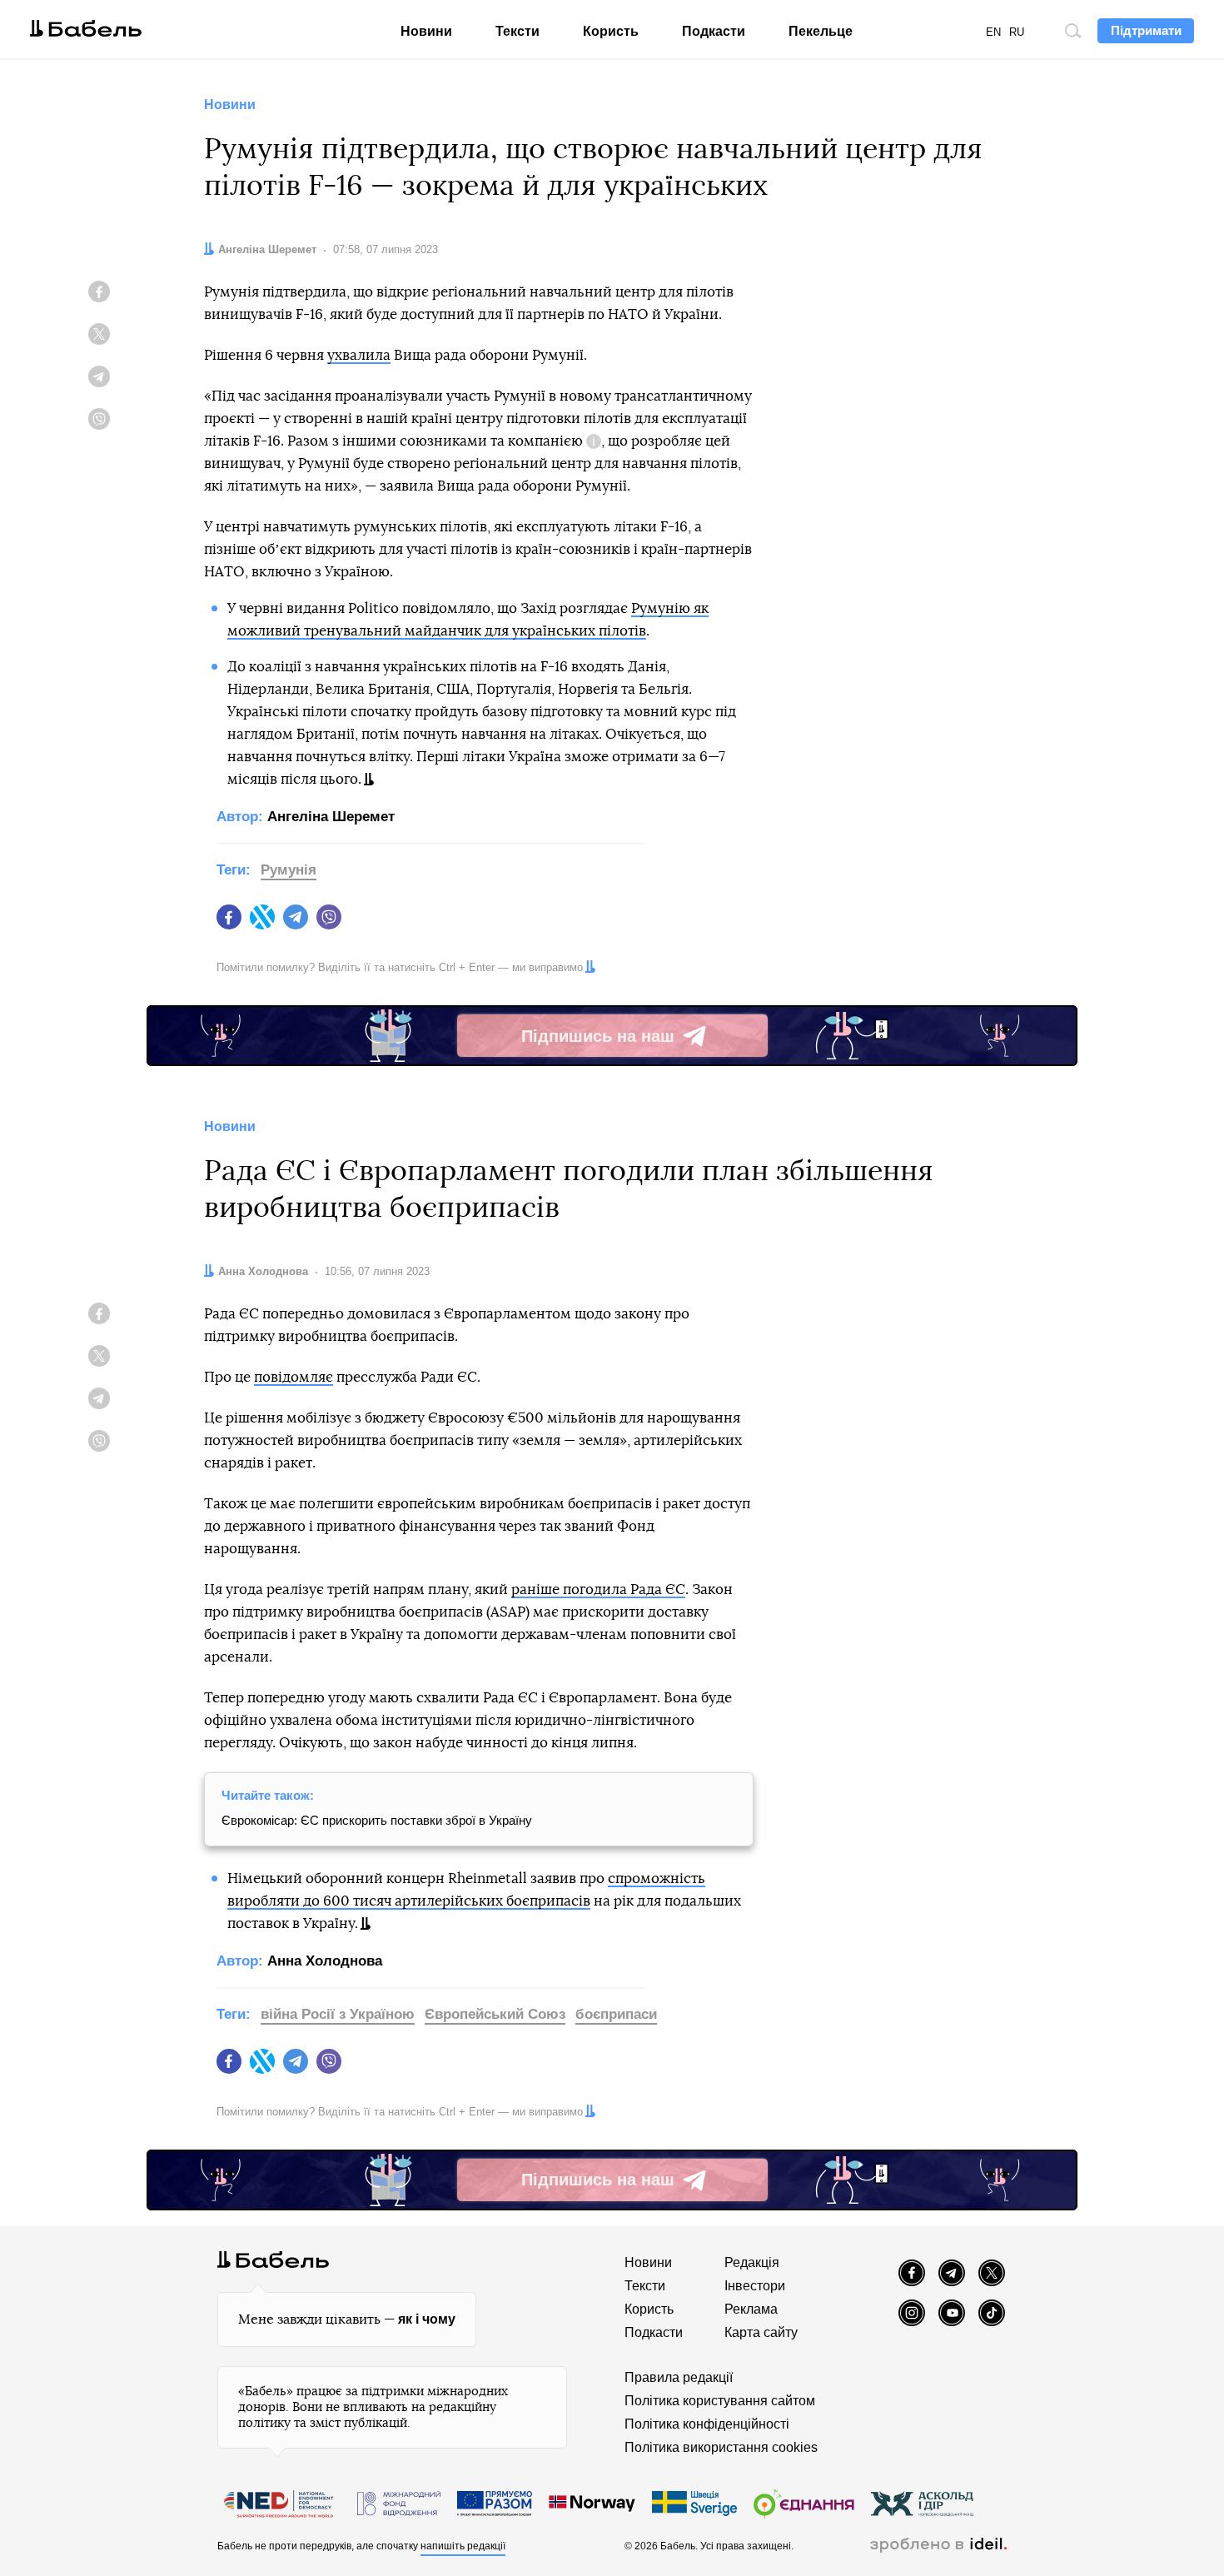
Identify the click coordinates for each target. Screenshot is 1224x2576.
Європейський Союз (495, 2014)
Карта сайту (761, 2332)
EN (993, 32)
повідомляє (294, 1377)
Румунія (289, 870)
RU (1017, 32)
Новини (426, 31)
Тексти (517, 31)
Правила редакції (679, 2377)
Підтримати (1146, 30)
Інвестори (755, 2286)
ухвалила (359, 355)
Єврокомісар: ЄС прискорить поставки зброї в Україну (377, 1820)
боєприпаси (616, 2014)
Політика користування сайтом (720, 2401)
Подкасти (714, 31)
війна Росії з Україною (338, 2014)
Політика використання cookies (721, 2447)
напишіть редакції (463, 2546)
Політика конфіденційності (707, 2424)
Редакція (752, 2262)
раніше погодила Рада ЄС (598, 1589)
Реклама (751, 2309)
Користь (611, 31)
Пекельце (821, 31)
